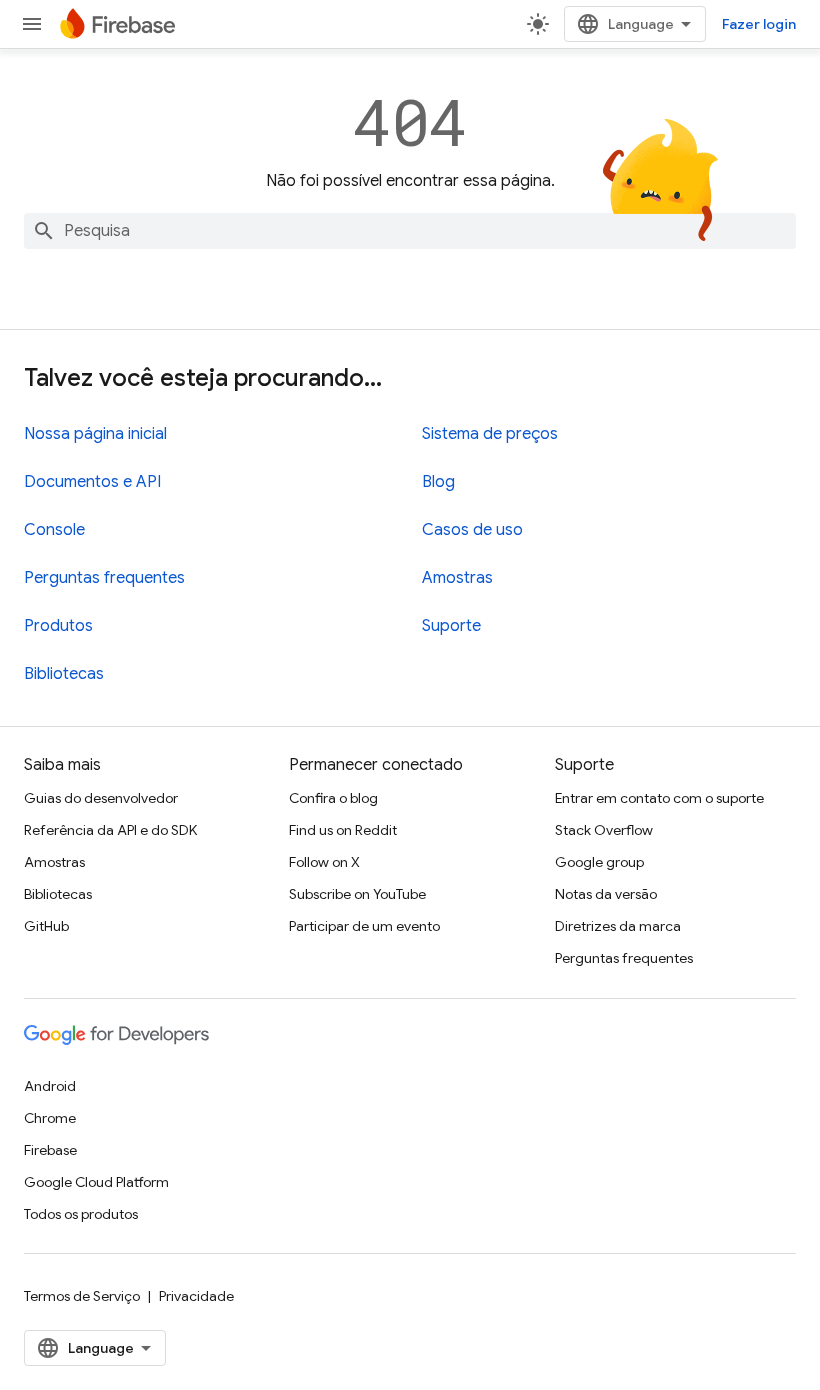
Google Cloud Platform (96, 1182)
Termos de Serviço (82, 1296)
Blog (438, 482)
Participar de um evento (364, 926)
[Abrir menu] (32, 24)
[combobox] (410, 231)
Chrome (50, 1118)
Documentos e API (92, 482)
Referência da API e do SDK (110, 830)
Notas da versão (606, 894)
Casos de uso (472, 530)
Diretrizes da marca (618, 926)
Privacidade (196, 1296)
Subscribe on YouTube (357, 894)
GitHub (46, 926)
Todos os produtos (81, 1214)
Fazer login (759, 24)
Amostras (457, 578)
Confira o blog (333, 798)
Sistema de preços (490, 434)
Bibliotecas (64, 674)
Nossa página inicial (95, 434)
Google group (599, 862)
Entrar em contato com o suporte (659, 798)
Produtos (58, 626)
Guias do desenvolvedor (101, 798)
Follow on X (324, 862)
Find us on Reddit (343, 830)
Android (50, 1086)
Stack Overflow (604, 830)
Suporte (451, 626)
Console (54, 530)
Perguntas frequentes (104, 578)
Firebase (50, 1150)
